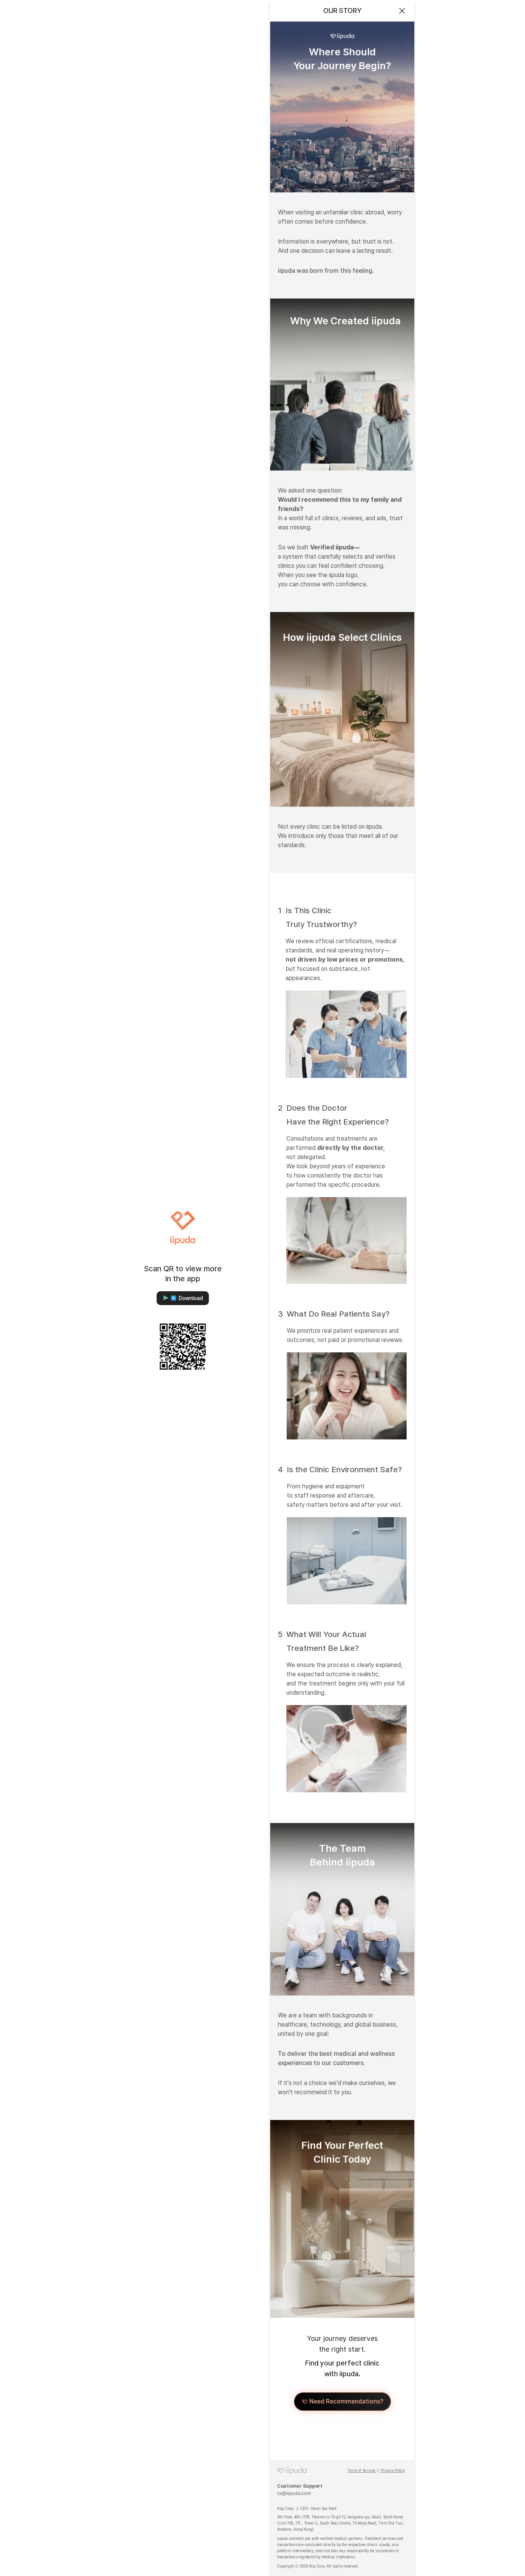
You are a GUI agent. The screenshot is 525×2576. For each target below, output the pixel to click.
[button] (183, 1298)
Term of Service (361, 2471)
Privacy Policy (393, 2471)
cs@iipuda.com (294, 2493)
